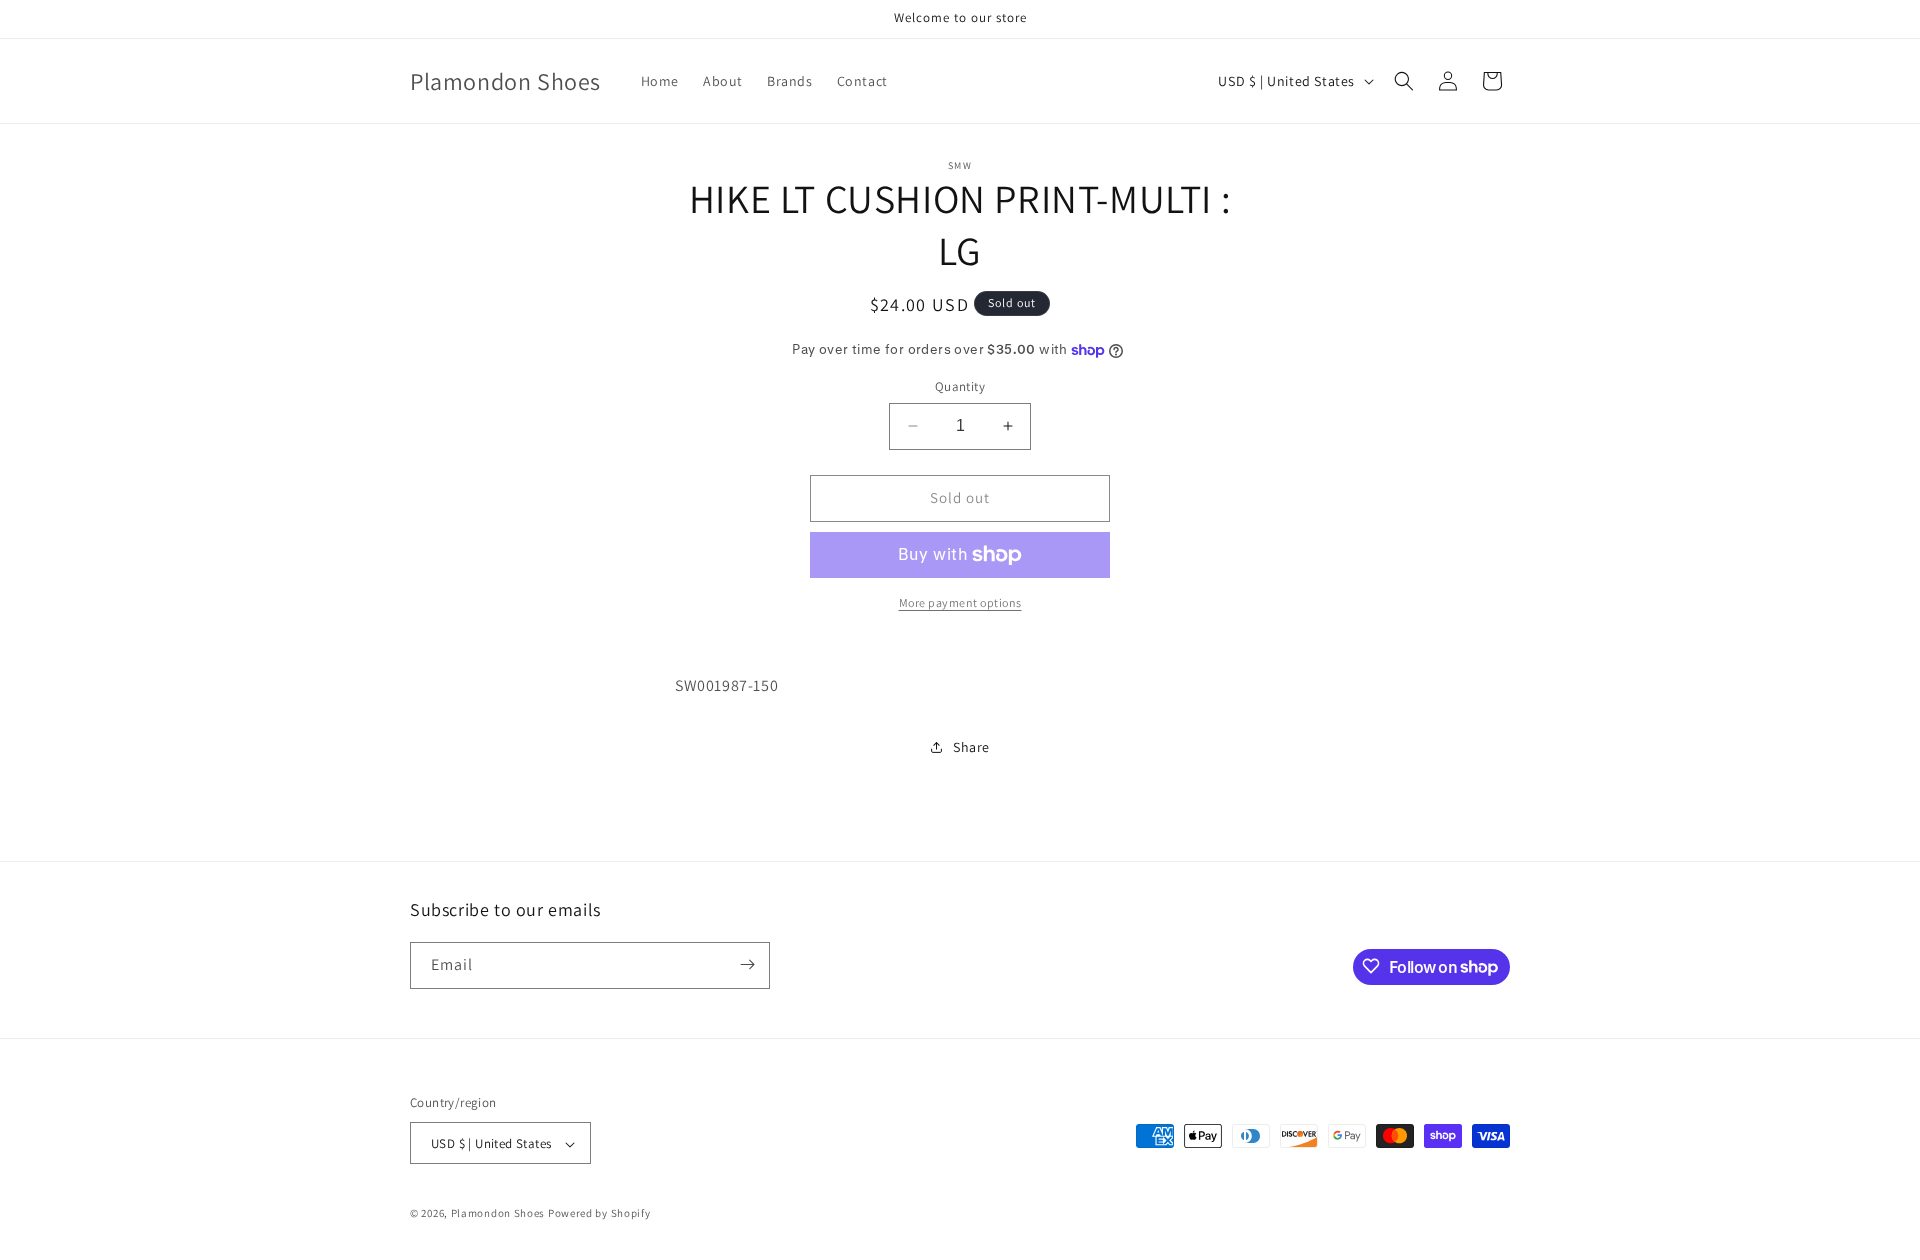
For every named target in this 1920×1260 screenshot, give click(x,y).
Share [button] (971, 747)
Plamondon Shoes (498, 1214)
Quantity (960, 386)
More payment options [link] (960, 602)
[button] (1404, 81)
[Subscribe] (747, 964)
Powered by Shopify (599, 1214)
